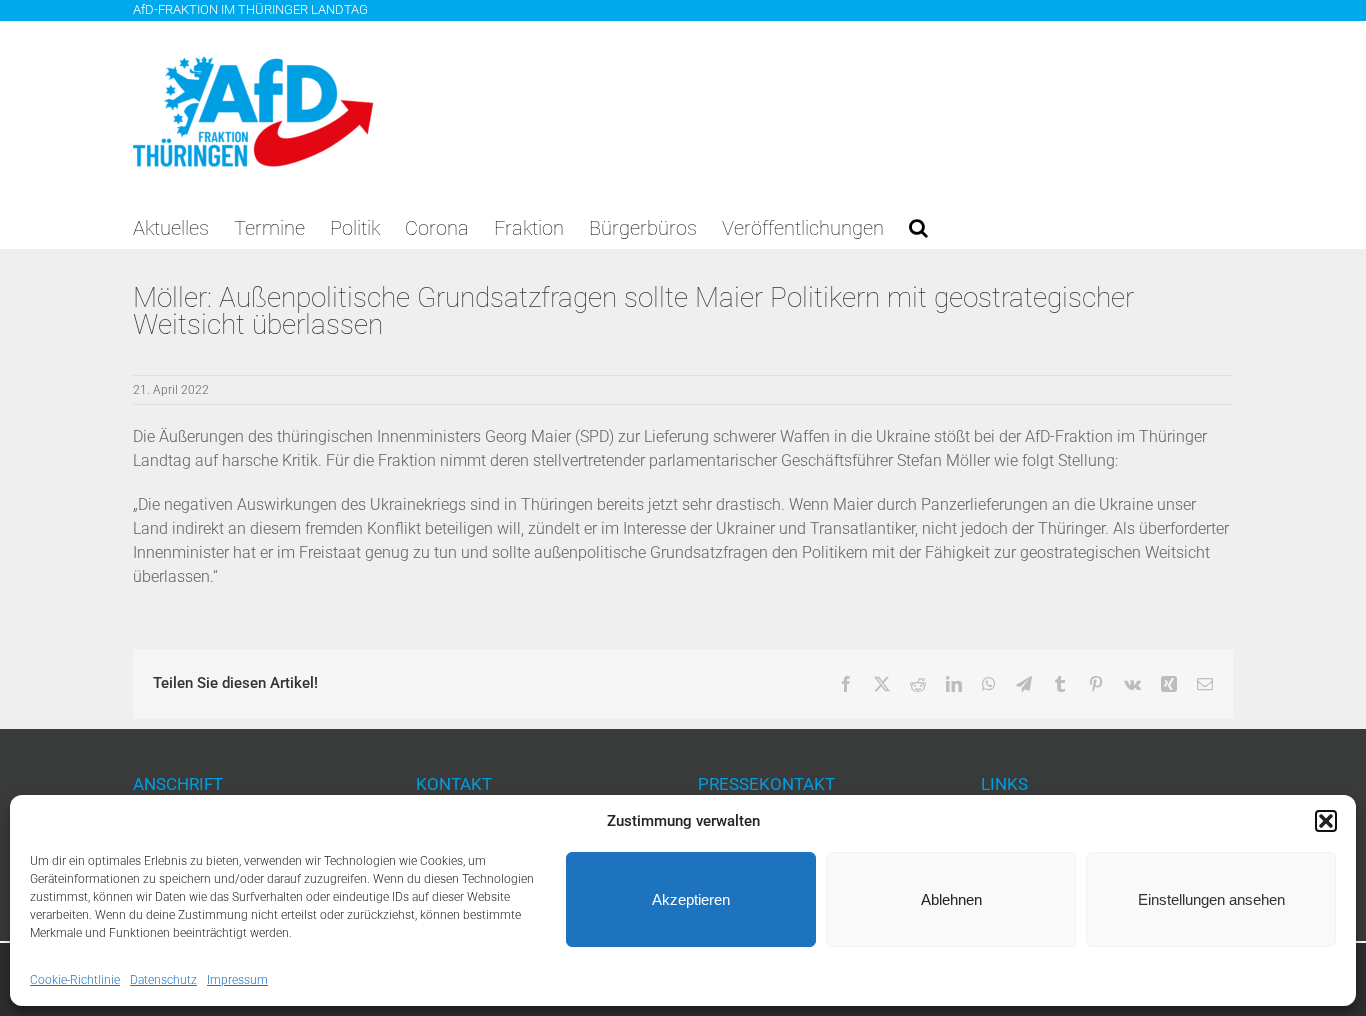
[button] (1326, 821)
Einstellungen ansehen (1211, 899)
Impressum (237, 980)
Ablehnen (951, 899)
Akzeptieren (691, 899)
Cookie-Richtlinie (75, 980)
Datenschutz (163, 980)
